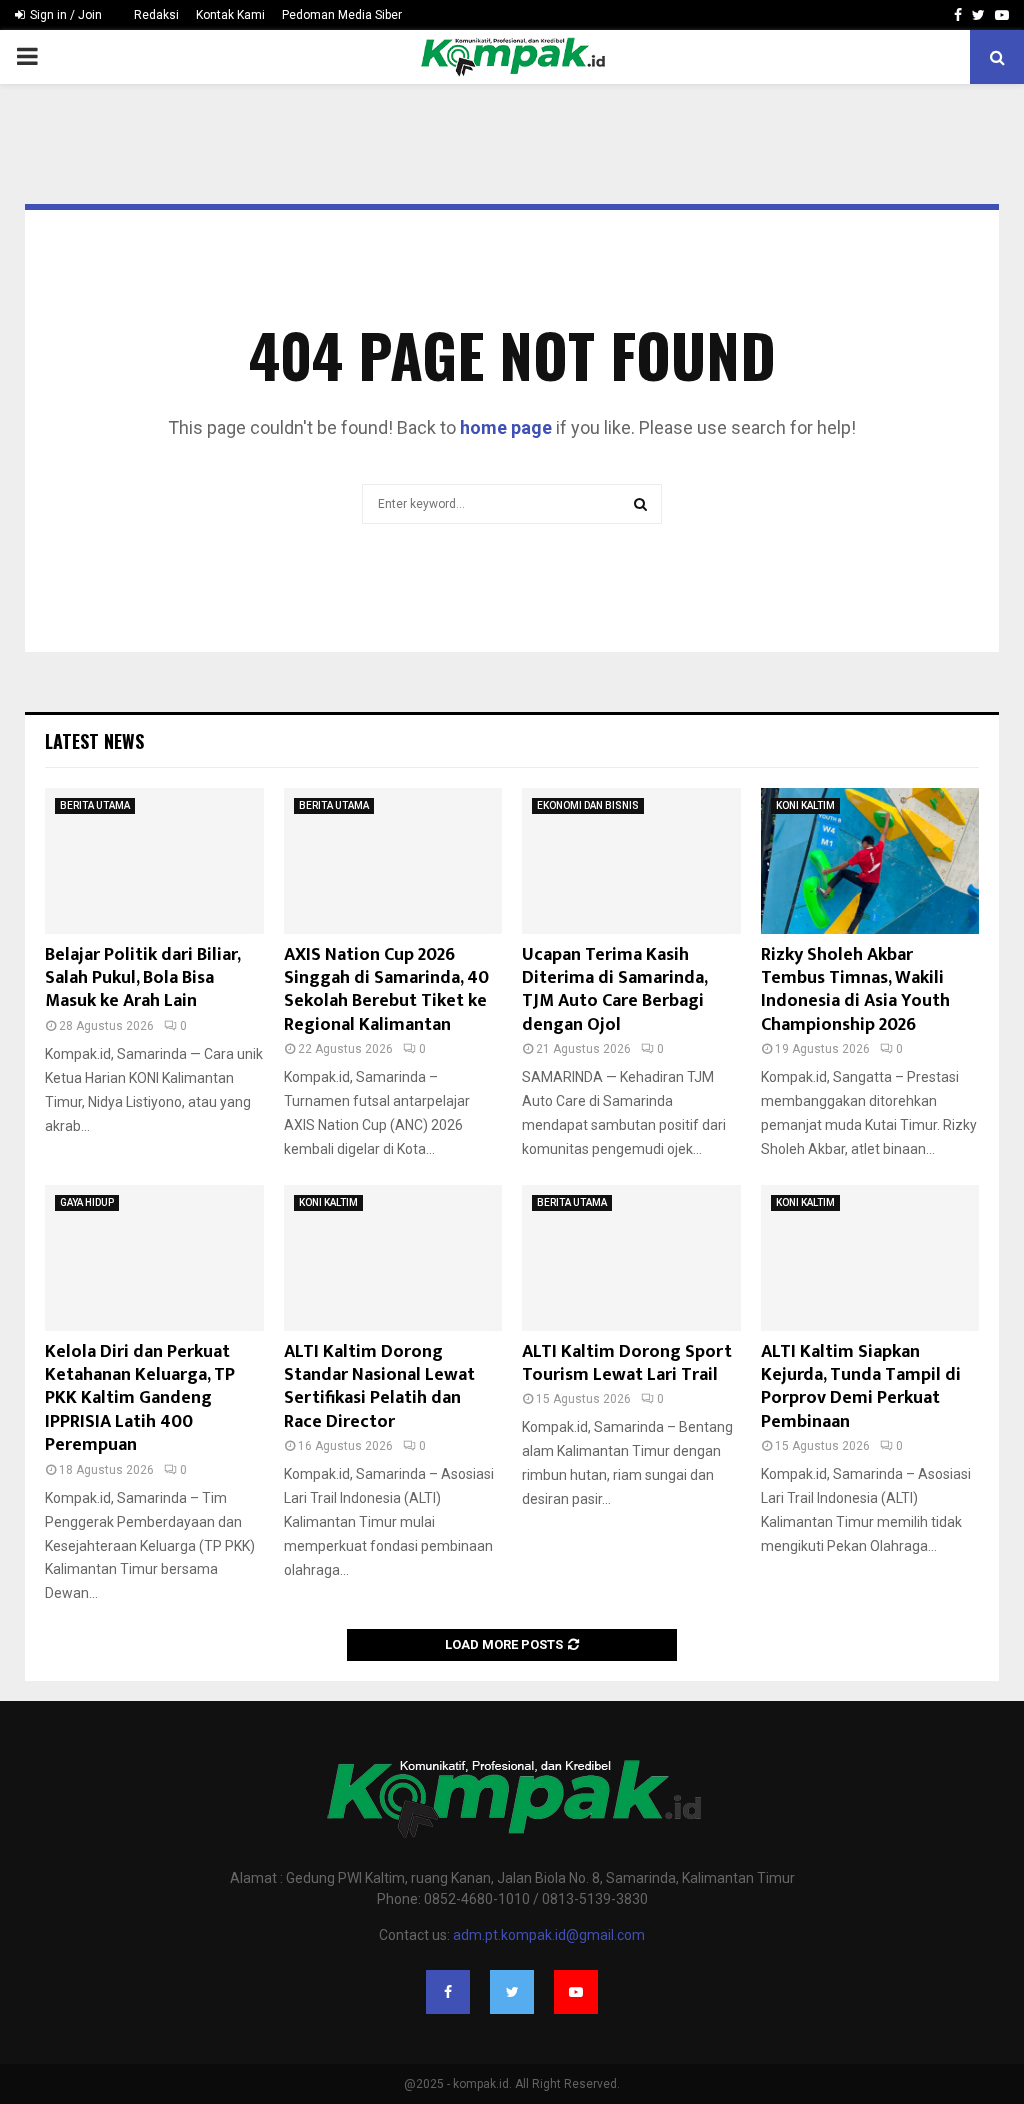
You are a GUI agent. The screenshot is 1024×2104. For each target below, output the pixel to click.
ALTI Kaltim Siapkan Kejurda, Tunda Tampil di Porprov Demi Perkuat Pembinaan (861, 1387)
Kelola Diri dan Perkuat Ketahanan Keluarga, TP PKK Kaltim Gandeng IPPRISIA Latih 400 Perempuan (140, 1399)
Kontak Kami (230, 15)
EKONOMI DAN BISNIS (588, 805)
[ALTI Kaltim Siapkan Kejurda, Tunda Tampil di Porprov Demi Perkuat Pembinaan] (870, 1258)
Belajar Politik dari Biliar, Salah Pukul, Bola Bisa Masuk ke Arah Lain (142, 978)
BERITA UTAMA (95, 805)
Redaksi (156, 15)
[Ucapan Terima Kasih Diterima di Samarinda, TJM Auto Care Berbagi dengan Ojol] (631, 861)
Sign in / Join (64, 15)
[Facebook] (448, 1992)
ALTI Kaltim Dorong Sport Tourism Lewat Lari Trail (627, 1363)
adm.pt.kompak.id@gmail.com (549, 1935)
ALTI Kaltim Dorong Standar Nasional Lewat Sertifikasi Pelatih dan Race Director (379, 1387)
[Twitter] (512, 1992)
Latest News (94, 741)
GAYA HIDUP (87, 1202)
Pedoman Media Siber (342, 15)
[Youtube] (576, 1992)
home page (506, 427)
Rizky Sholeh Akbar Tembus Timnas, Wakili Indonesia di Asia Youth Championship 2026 (855, 990)
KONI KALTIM (805, 805)
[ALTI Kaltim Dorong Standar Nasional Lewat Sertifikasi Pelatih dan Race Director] (393, 1258)
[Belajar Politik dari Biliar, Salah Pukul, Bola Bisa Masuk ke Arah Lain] (154, 861)
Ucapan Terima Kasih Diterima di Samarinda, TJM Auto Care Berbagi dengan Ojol (614, 990)
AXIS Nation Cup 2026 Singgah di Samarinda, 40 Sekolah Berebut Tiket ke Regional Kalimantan (386, 990)
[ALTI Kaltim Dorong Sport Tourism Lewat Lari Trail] (631, 1258)
